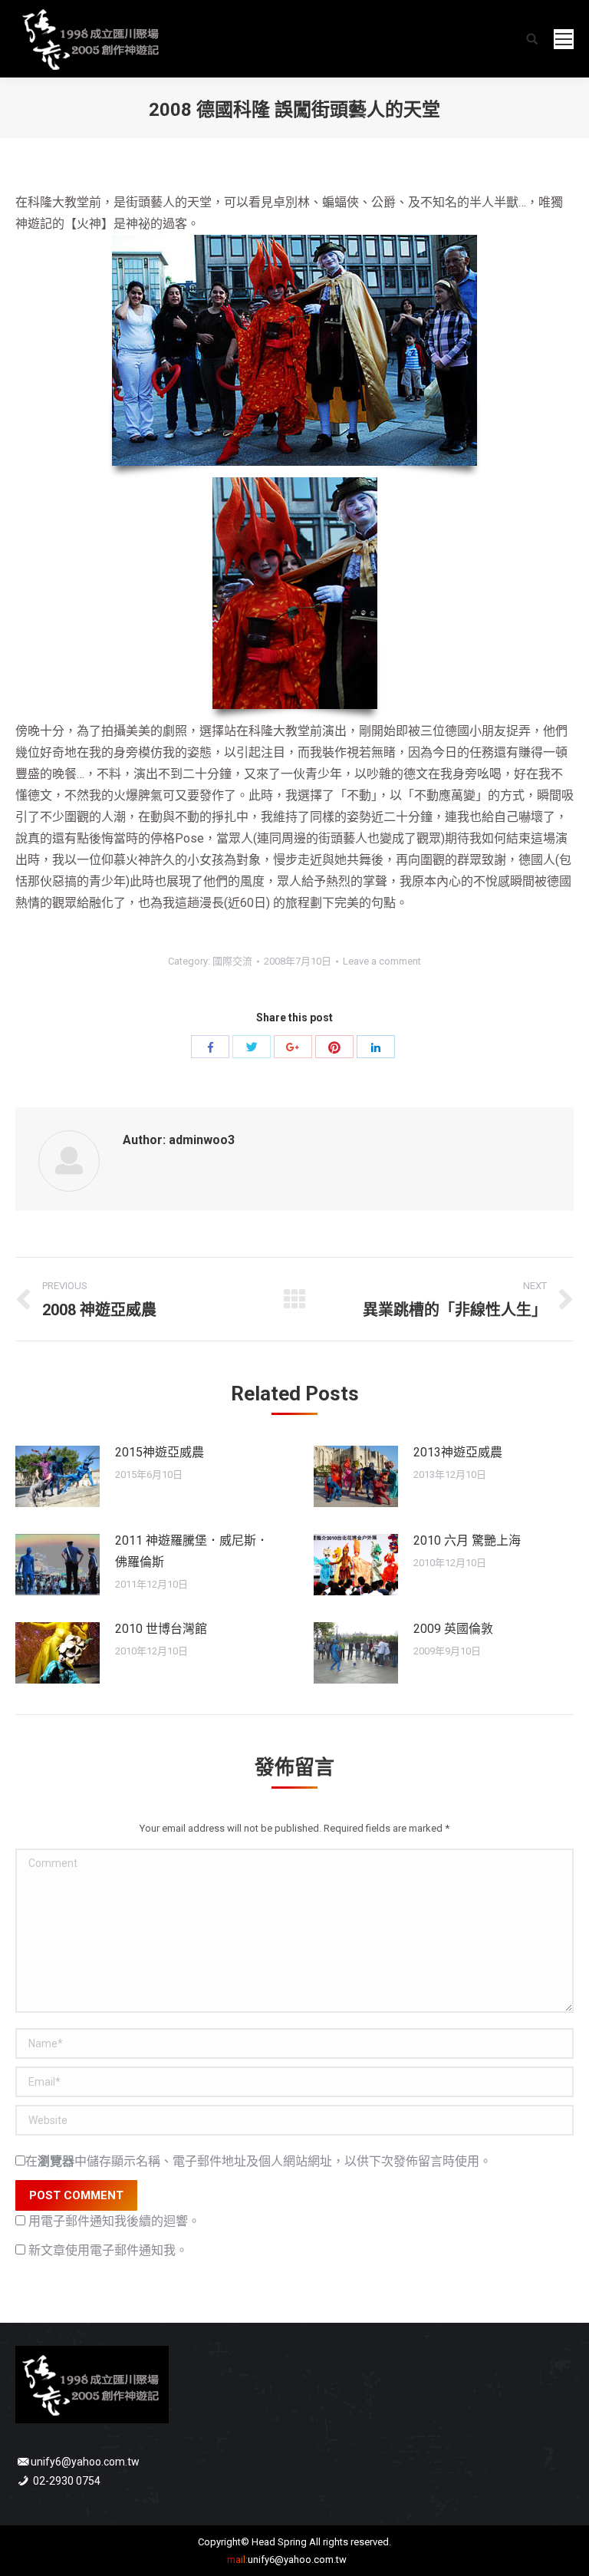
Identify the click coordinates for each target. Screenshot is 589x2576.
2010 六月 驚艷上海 (467, 1540)
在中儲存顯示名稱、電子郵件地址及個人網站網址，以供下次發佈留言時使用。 (258, 2161)
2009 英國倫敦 (453, 1629)
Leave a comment (382, 961)
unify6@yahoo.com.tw (85, 2462)
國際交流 (232, 961)
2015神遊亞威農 (160, 1452)
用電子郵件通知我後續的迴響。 (114, 2221)
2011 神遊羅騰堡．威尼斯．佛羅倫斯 (192, 1551)
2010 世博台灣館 (161, 1629)
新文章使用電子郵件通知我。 (108, 2250)
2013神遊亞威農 (458, 1452)
